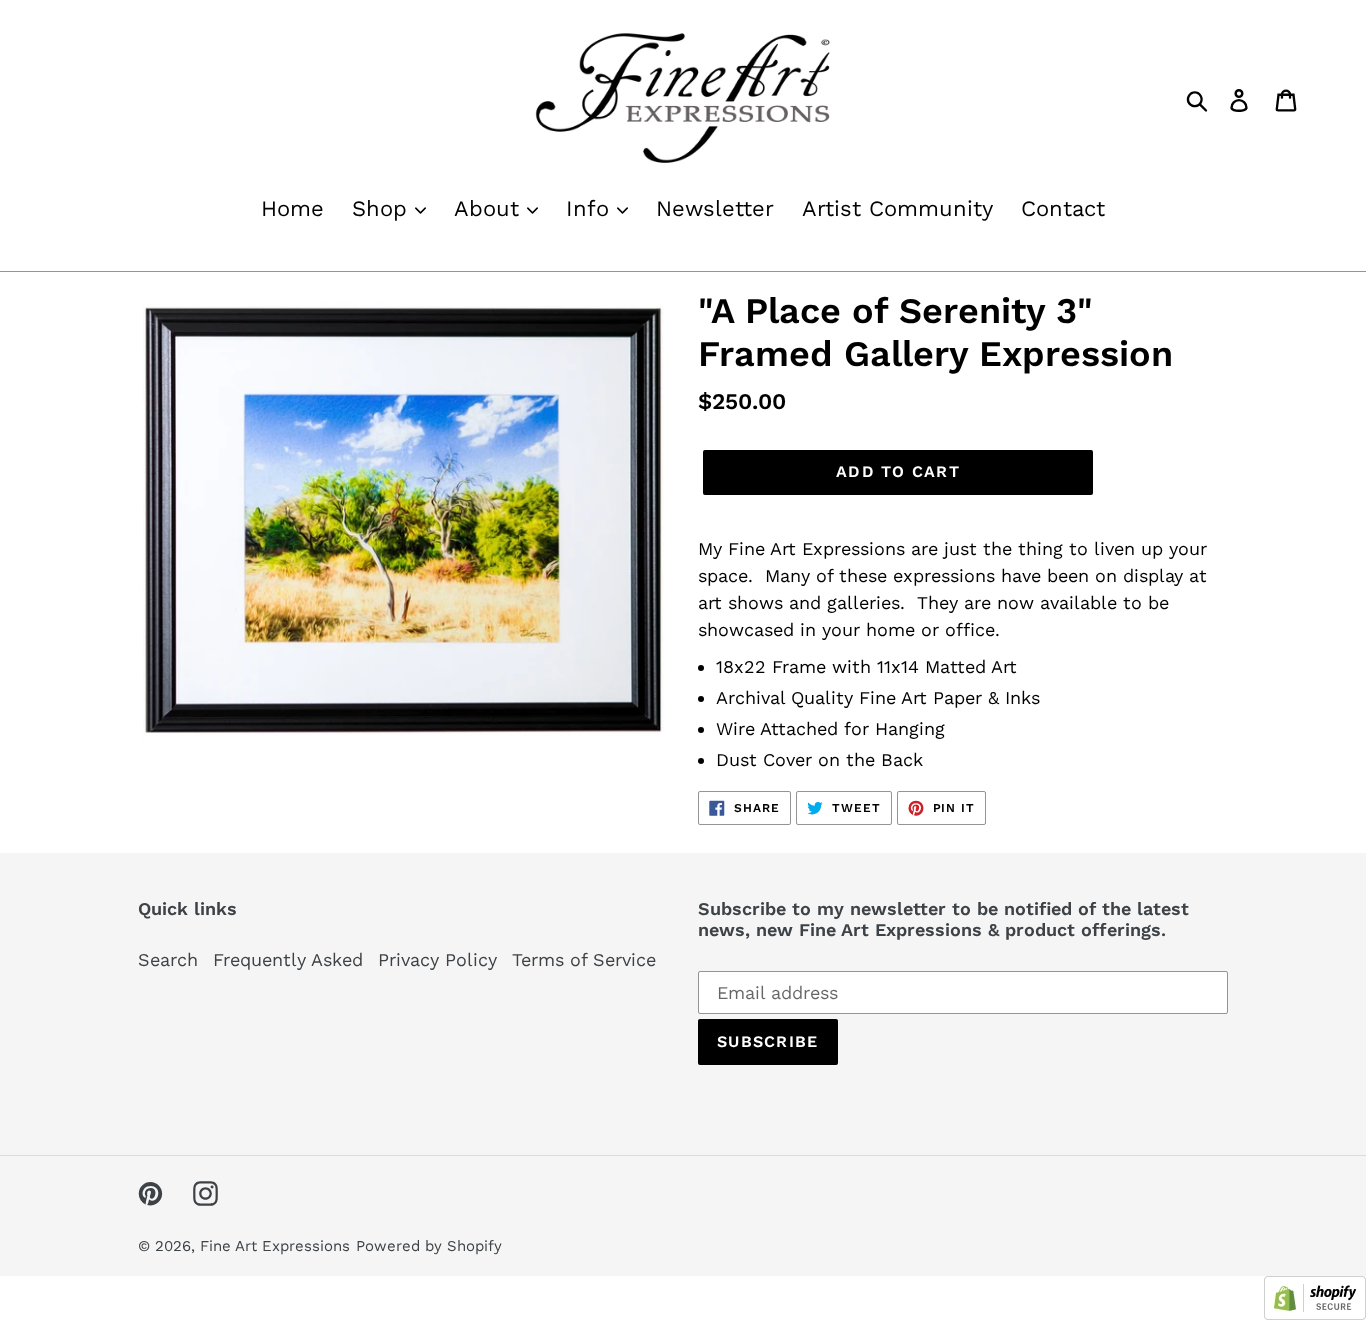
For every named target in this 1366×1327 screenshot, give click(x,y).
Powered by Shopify (429, 1246)
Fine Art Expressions (275, 1246)
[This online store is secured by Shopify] (1315, 1313)
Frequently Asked (288, 959)
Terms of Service (584, 959)
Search (168, 959)
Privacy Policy (437, 959)
